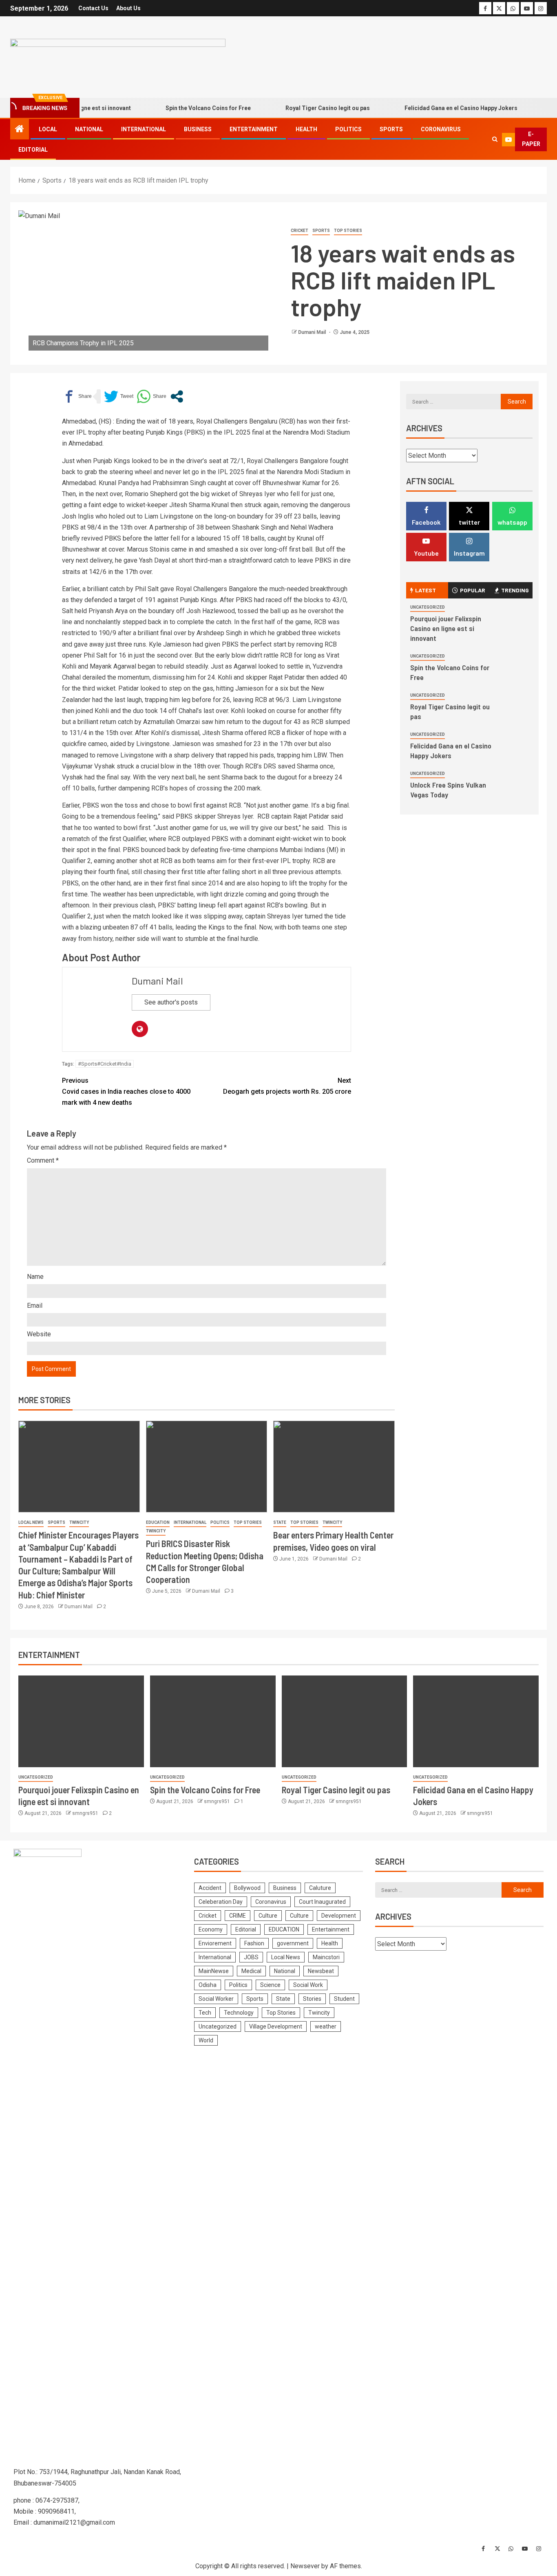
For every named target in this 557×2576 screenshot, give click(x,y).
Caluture (320, 1888)
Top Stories (348, 231)
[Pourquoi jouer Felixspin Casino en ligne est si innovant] (81, 1721)
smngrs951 (86, 1813)
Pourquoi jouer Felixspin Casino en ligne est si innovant (446, 628)
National (89, 129)
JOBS (251, 1957)
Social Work (308, 1985)
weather (326, 2026)
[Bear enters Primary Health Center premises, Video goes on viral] (334, 1467)
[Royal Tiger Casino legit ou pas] (345, 1721)
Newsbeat (321, 1971)
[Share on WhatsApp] (151, 396)
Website (39, 1334)
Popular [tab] (473, 590)
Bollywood (247, 1888)
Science (270, 1985)
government (293, 1943)
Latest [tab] (425, 590)
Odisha (208, 1985)
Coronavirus (441, 129)
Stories (312, 1999)
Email (35, 1306)
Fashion (254, 1943)
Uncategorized (428, 607)
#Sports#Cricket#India (105, 1064)
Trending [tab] (515, 590)
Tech (205, 2013)
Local (48, 129)
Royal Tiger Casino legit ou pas (299, 108)
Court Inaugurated (322, 1902)
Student (344, 1999)
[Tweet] (119, 396)
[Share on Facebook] (77, 396)
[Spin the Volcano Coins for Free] (213, 1721)
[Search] (495, 139)
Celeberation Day (221, 1902)
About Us (128, 8)
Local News (31, 1522)
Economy (211, 1929)
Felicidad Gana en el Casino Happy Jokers (432, 108)
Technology (239, 2013)
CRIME (238, 1916)
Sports (391, 129)
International (144, 129)
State (280, 1522)
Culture (268, 1916)
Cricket (299, 231)
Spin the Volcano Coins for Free (179, 108)
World (206, 2040)
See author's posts (171, 1002)
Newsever (305, 2566)
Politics (348, 129)
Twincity (79, 1522)
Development (339, 1916)
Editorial (33, 150)
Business (198, 129)
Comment (43, 1160)
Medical (251, 1971)
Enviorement (215, 1943)
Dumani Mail (313, 332)
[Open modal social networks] (177, 396)
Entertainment (254, 129)
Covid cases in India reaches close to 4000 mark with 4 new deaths (126, 1092)
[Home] (20, 130)
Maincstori (326, 1957)
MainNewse (214, 1971)
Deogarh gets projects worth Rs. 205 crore (287, 1086)
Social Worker (216, 1999)
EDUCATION (158, 1522)
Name (35, 1277)
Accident (210, 1888)
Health (306, 129)
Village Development (276, 2026)
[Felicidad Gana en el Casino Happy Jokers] (476, 1721)
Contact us (93, 8)
